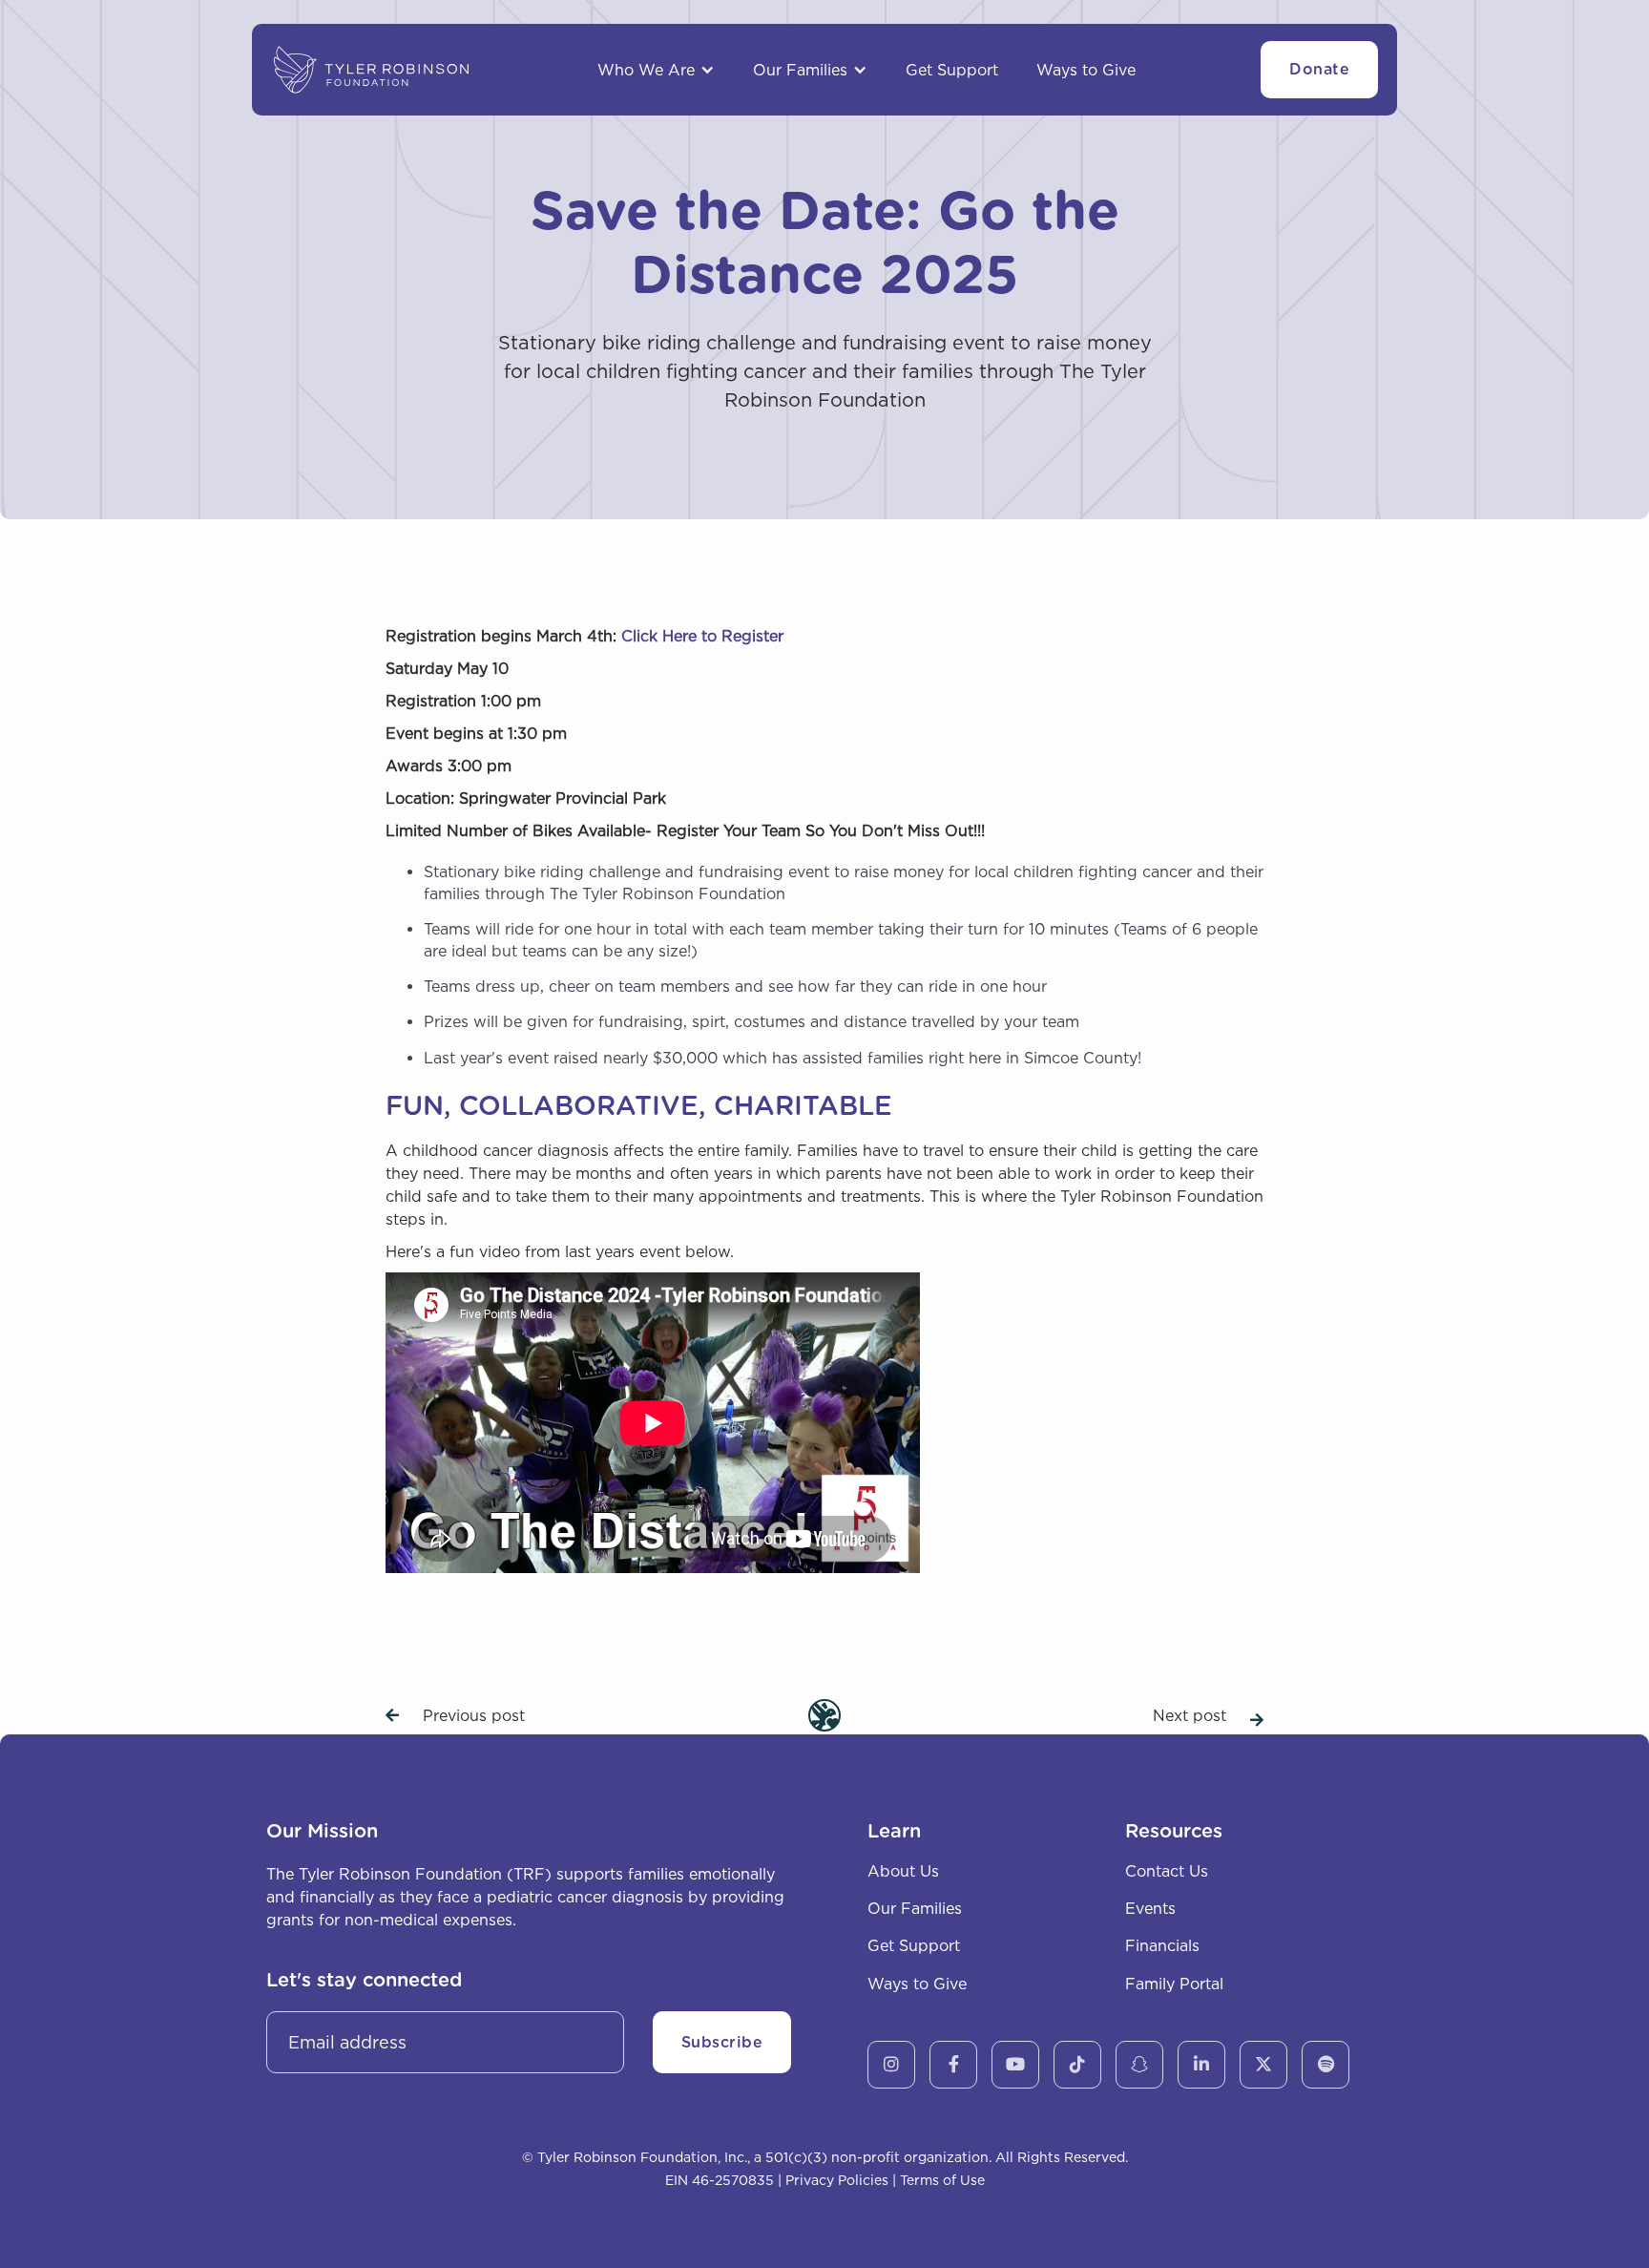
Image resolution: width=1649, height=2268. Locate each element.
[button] (656, 70)
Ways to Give (1086, 70)
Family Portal (1174, 1984)
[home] (371, 70)
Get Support (952, 70)
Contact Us (1167, 1871)
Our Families (915, 1908)
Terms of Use (942, 2180)
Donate (1319, 70)
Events (1150, 1908)
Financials (1162, 1945)
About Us (903, 1871)
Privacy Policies (837, 2180)
